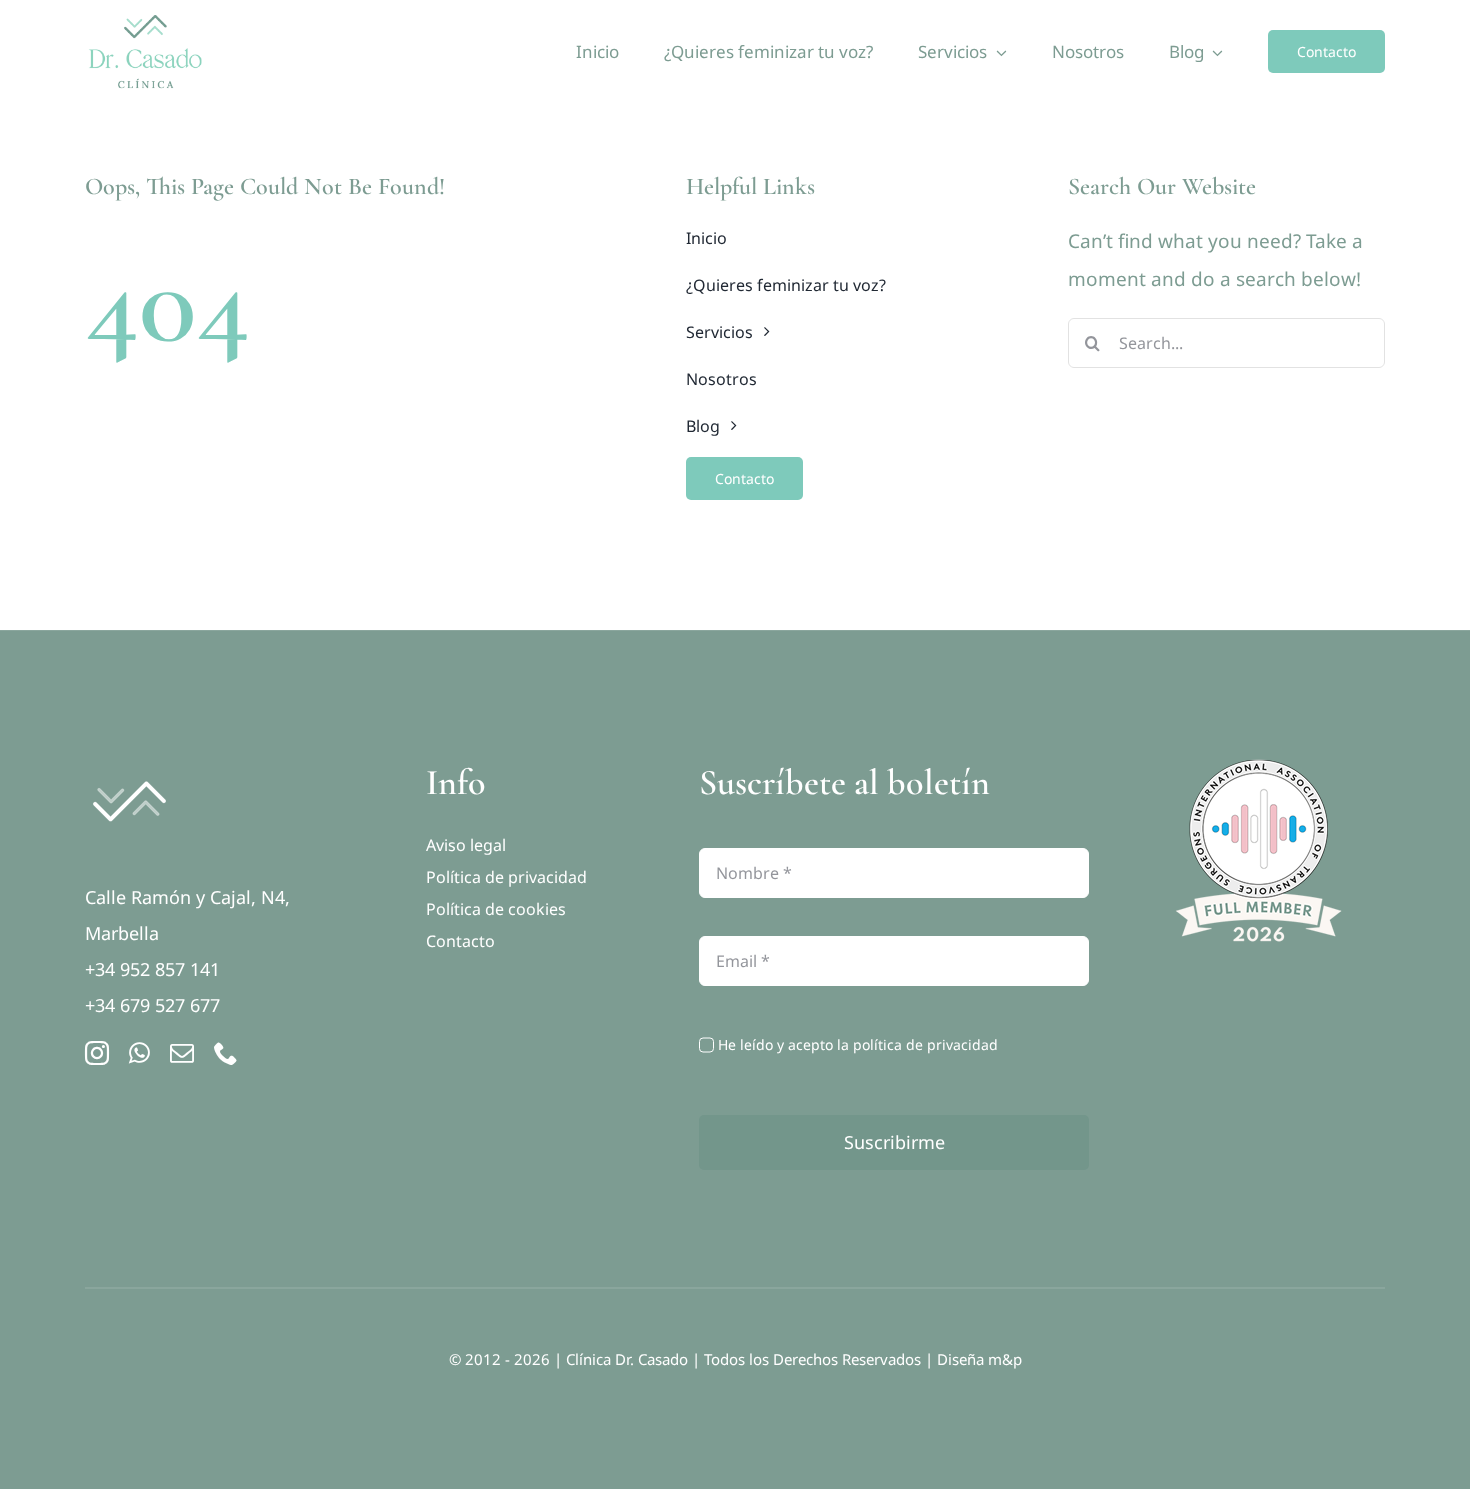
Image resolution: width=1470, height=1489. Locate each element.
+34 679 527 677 (152, 1005)
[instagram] (97, 1053)
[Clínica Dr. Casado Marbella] (129, 770)
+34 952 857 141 (152, 969)
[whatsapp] (139, 1053)
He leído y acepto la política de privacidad (858, 1044)
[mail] (182, 1053)
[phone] (226, 1053)
